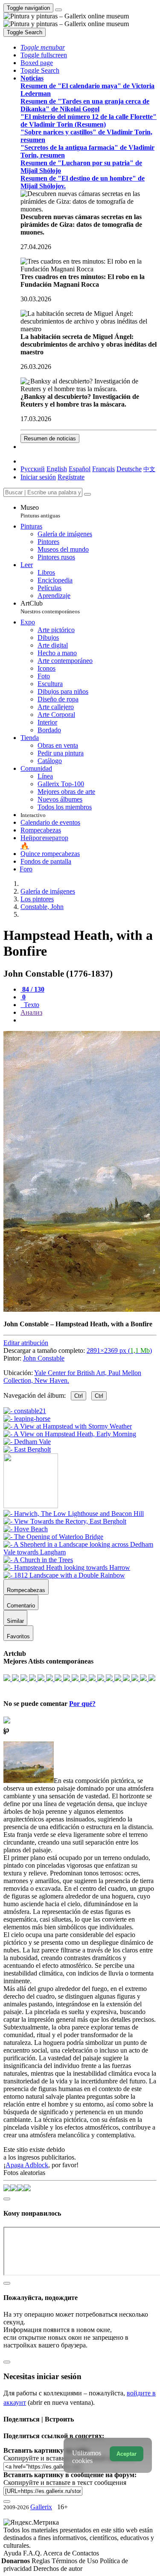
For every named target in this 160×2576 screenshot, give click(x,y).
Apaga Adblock (27, 2165)
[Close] (87, 494)
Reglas (42, 2561)
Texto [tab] (31, 1005)
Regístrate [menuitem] (71, 477)
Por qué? (82, 1704)
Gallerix (41, 2507)
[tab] (32, 989)
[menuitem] (149, 469)
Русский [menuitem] (33, 469)
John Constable (44, 1358)
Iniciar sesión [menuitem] (38, 477)
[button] (43, 47)
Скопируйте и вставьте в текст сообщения (65, 2482)
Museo (40, 511)
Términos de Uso (76, 2561)
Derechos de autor (58, 2569)
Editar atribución (26, 1343)
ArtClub (50, 607)
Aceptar (127, 2454)
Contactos (86, 2553)
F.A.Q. (33, 2553)
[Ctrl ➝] (74, 1514)
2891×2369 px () (119, 1350)
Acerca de (58, 2553)
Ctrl (79, 1396)
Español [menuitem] (80, 469)
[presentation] (89, 1020)
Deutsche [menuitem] (129, 469)
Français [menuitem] (103, 469)
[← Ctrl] (27, 1449)
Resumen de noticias (50, 438)
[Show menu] (58, 10)
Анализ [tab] (31, 1012)
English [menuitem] (57, 469)
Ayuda (13, 2553)
